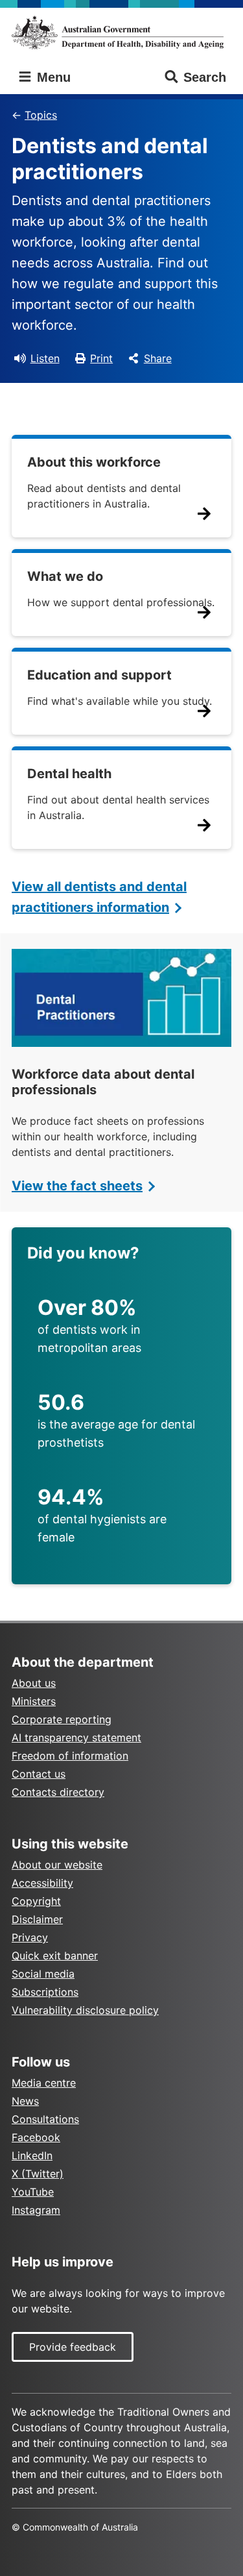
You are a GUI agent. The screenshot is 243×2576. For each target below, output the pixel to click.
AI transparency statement (76, 1737)
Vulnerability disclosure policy (85, 2010)
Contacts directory (58, 1792)
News (25, 2101)
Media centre (44, 2083)
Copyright (36, 1901)
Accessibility (42, 1883)
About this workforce (94, 462)
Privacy (30, 1937)
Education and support (99, 675)
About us (34, 1683)
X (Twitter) (38, 2174)
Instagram (36, 2210)
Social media (43, 1974)
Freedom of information (70, 1756)
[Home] (121, 32)
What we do (65, 576)
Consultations (45, 2119)
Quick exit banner (55, 1956)
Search (205, 77)
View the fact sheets (77, 1186)
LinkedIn (32, 2155)
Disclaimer (37, 1919)
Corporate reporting (62, 1719)
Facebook (36, 2137)
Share (158, 358)
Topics (41, 115)
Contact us (39, 1774)
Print (101, 358)
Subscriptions (45, 1992)
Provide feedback (73, 2347)
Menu (52, 77)
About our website (57, 1865)
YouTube (33, 2192)
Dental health (69, 774)
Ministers (34, 1701)
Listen (45, 358)
